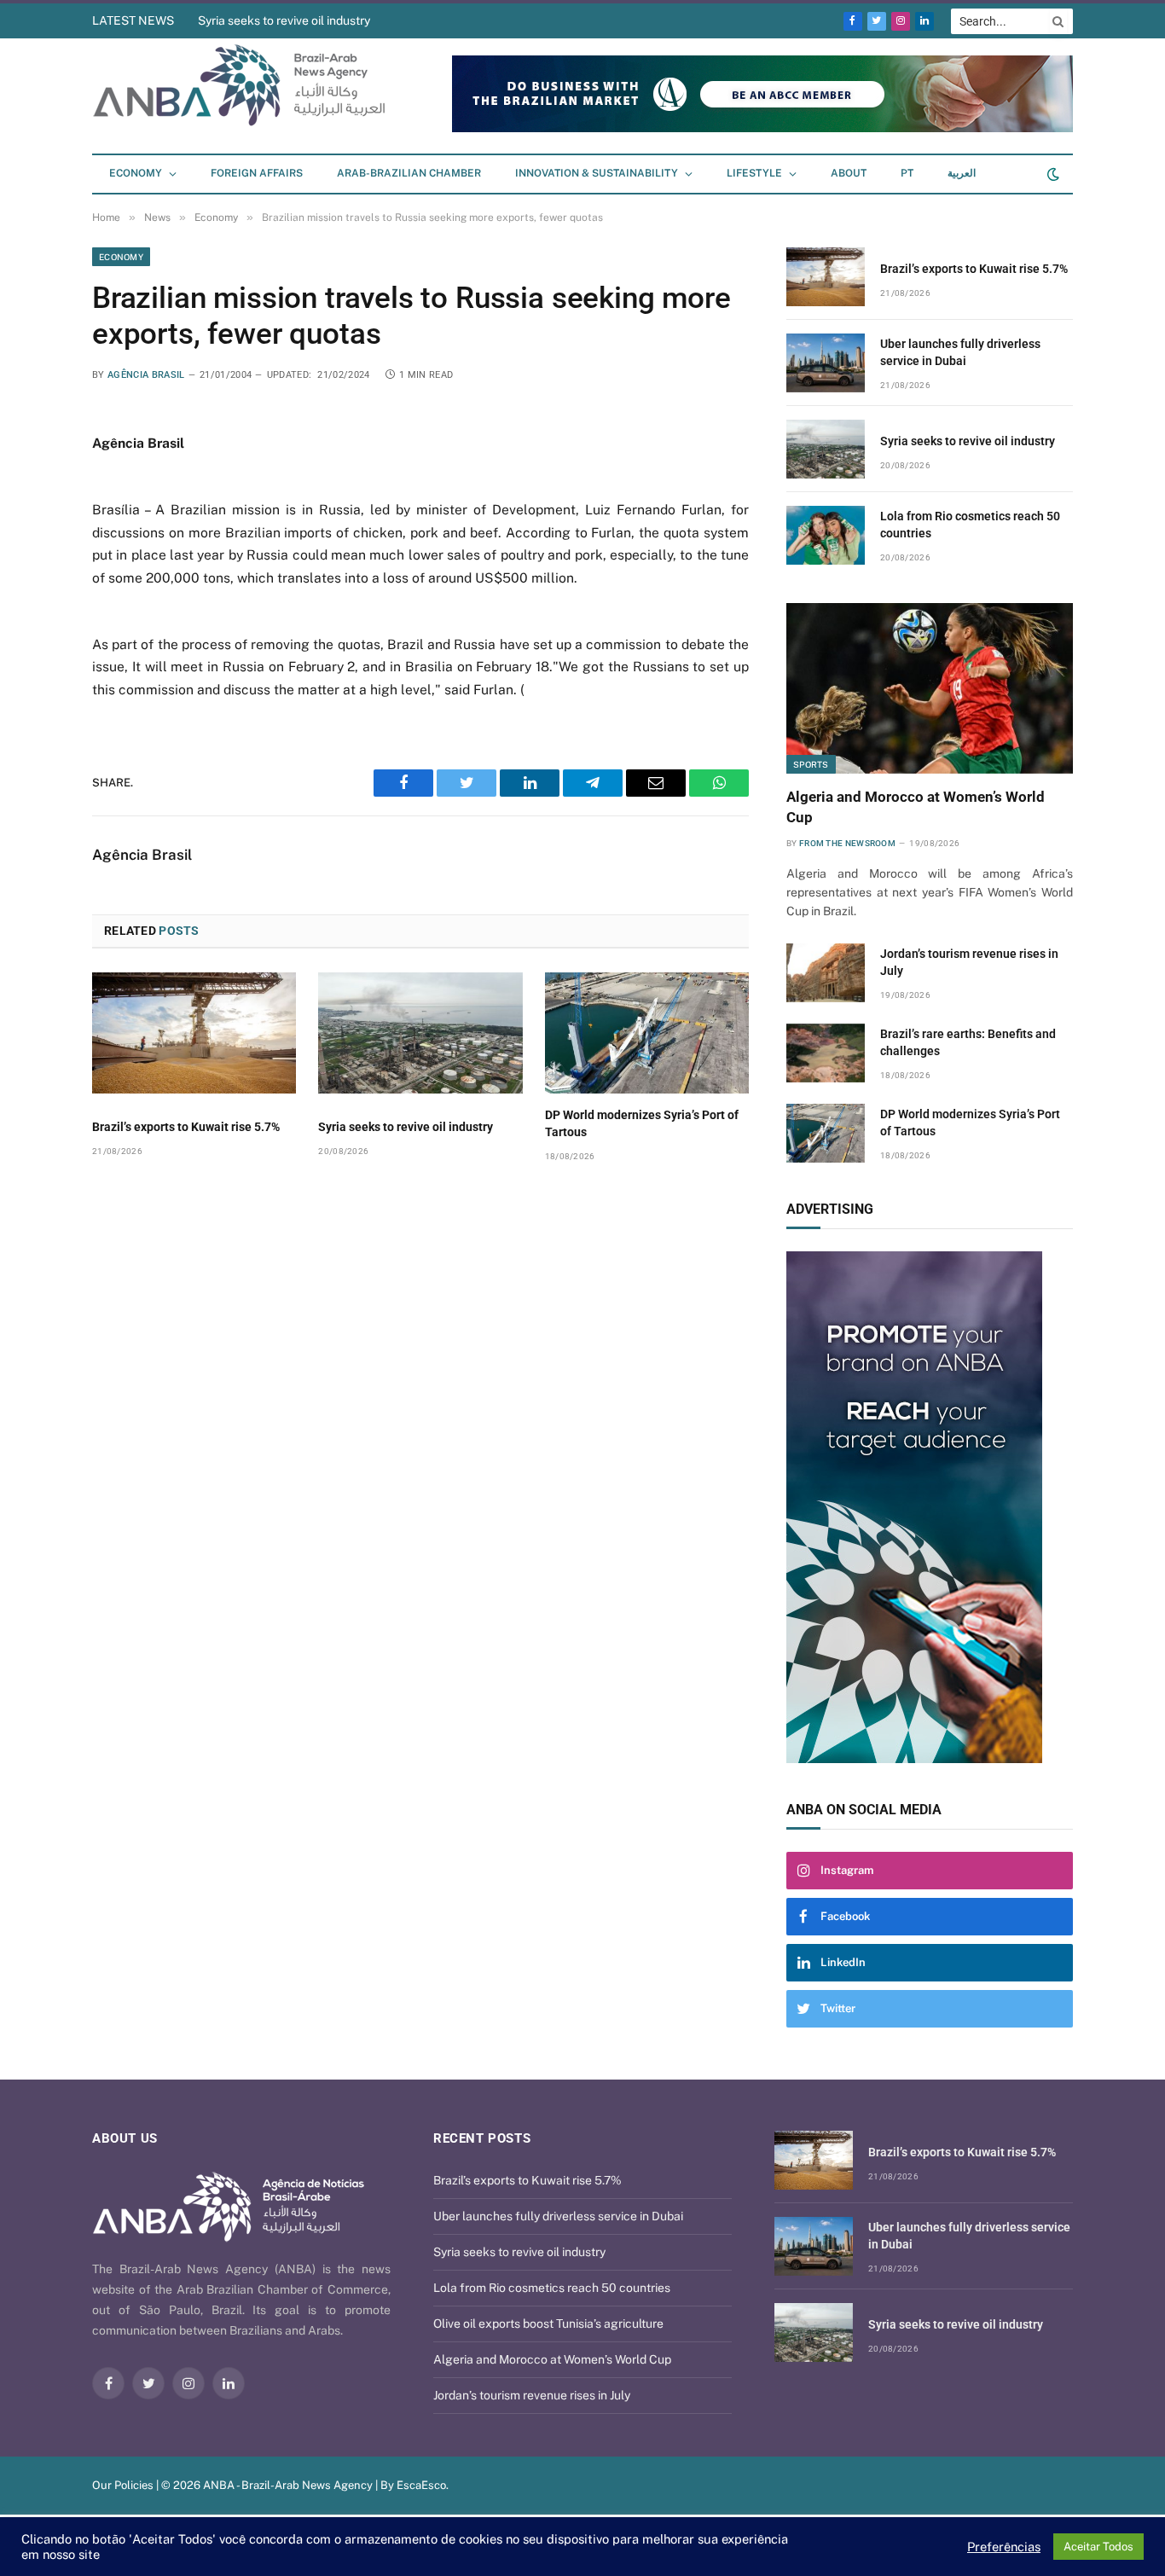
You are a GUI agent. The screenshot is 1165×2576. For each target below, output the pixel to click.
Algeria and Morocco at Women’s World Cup (916, 806)
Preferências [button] (1004, 2547)
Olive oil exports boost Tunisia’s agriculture (548, 2324)
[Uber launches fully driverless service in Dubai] (826, 363)
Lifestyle (754, 173)
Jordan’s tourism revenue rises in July (969, 962)
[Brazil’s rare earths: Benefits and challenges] (826, 1053)
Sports (811, 764)
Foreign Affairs (257, 173)
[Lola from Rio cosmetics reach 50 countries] (826, 535)
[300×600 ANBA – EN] (930, 1507)
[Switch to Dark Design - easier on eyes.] (1052, 174)
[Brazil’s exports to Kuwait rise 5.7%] (194, 1033)
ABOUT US (125, 2138)
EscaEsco (421, 2485)
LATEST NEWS (133, 20)
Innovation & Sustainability (597, 173)
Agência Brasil (146, 375)
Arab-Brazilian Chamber (409, 173)
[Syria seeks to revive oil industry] (420, 1033)
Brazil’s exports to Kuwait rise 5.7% (186, 1127)
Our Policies (123, 2485)
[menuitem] (907, 174)
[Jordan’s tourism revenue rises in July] (826, 973)
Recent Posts (482, 2138)
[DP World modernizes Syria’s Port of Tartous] (647, 1033)
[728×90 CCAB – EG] (762, 128)
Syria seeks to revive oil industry (284, 20)
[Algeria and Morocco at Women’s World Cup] (930, 688)
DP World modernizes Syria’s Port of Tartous (642, 1123)
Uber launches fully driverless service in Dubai (960, 352)
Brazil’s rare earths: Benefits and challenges (968, 1042)
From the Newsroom (847, 843)
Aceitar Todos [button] (1098, 2547)
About (849, 173)
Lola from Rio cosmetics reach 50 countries (970, 525)
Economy (136, 173)
